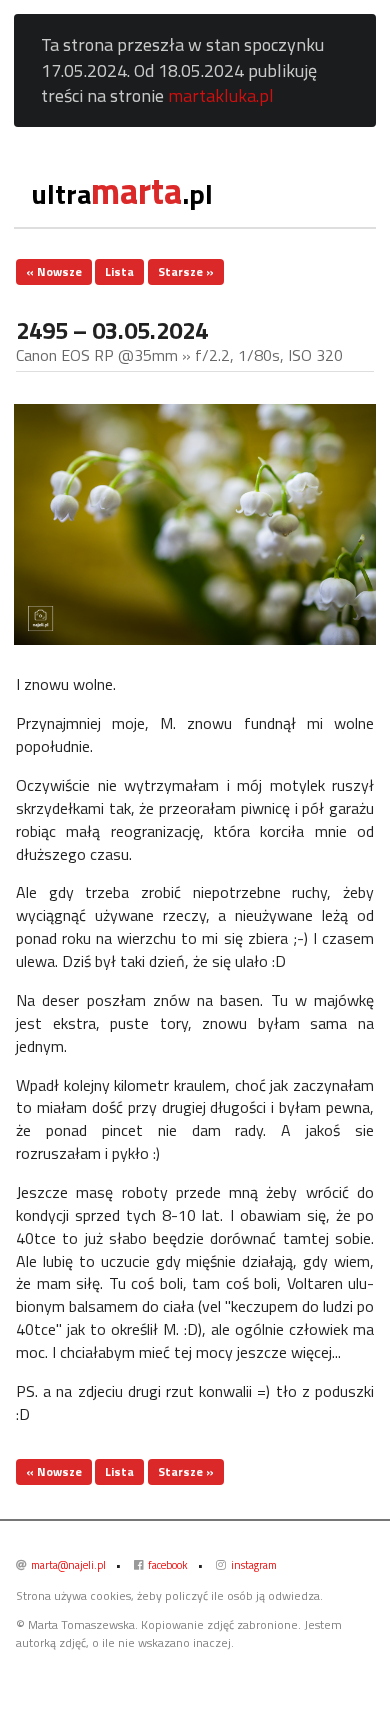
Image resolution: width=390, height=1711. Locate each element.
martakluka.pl (221, 95)
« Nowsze (54, 271)
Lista (119, 271)
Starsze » (186, 271)
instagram (253, 1565)
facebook (167, 1565)
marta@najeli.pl (67, 1565)
